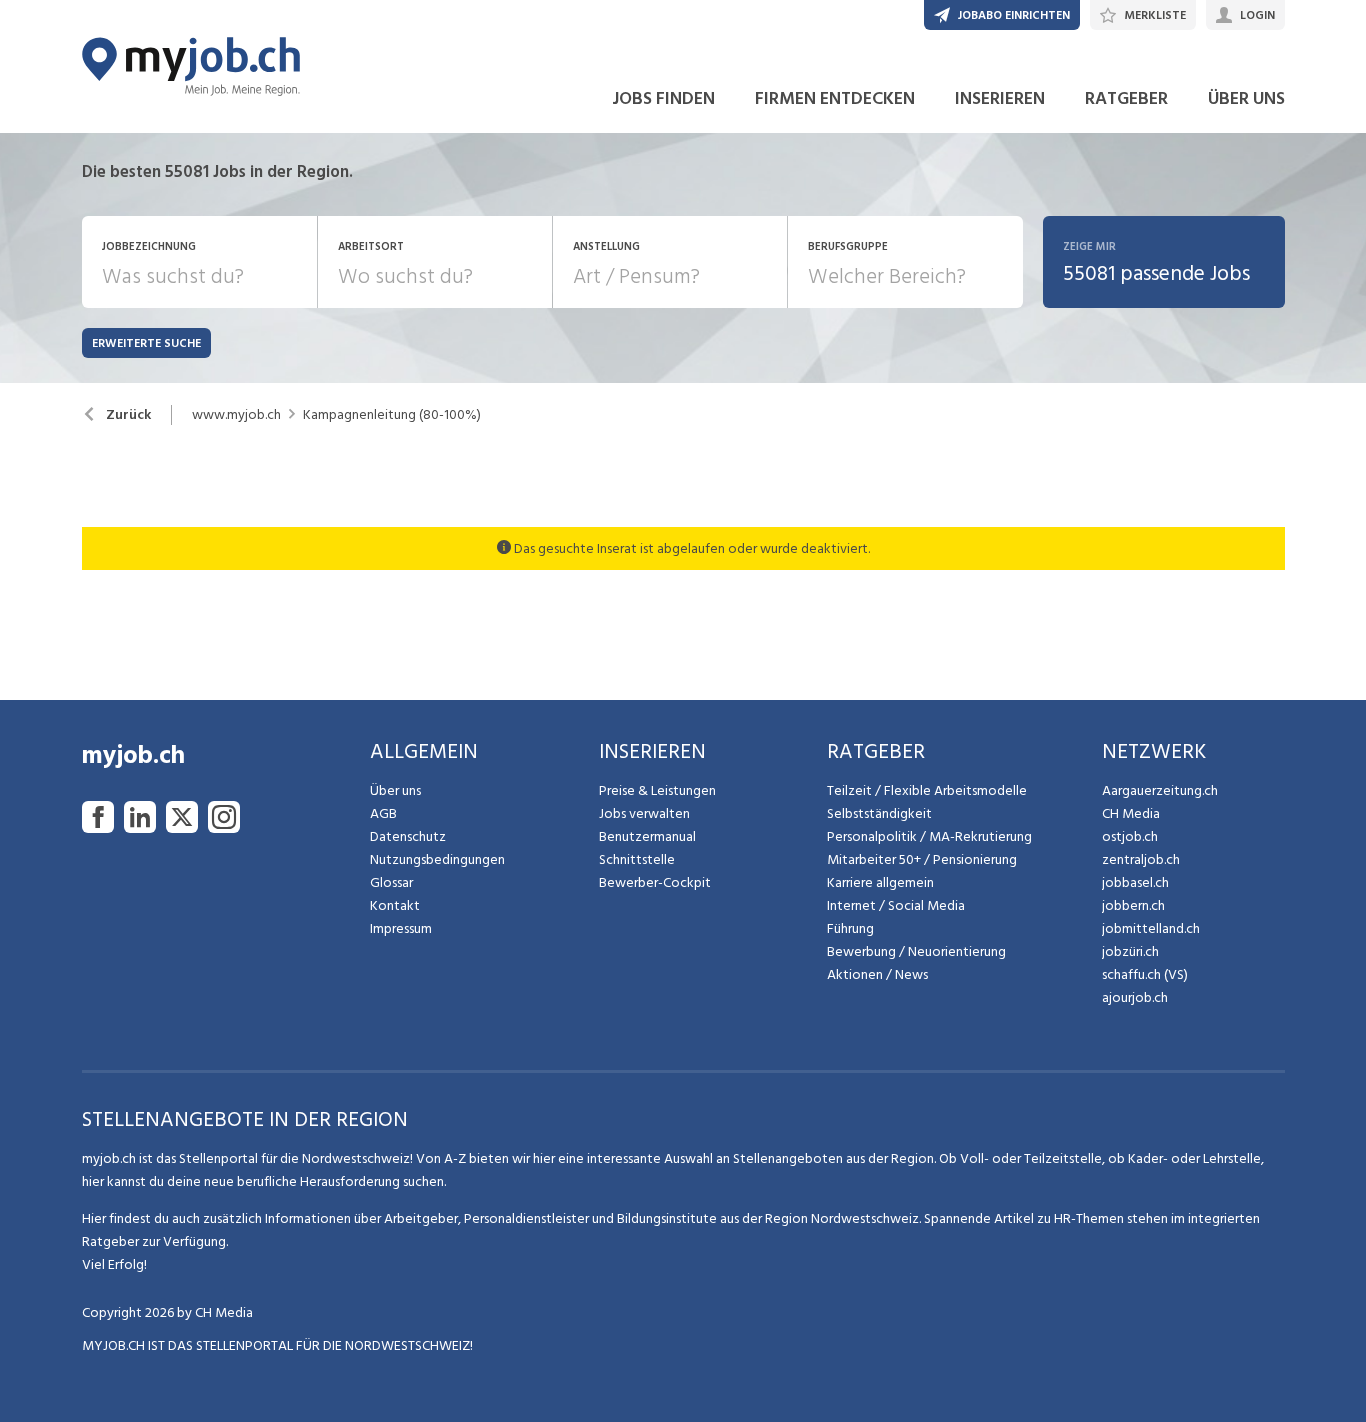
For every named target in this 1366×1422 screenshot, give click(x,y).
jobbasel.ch (1135, 882)
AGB (383, 813)
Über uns (395, 790)
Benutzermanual (647, 836)
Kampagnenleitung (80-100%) (392, 415)
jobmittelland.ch (1151, 928)
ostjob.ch (1130, 836)
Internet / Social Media (896, 905)
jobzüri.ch (1130, 951)
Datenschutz (408, 836)
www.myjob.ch (236, 415)
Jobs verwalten (644, 813)
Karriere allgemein (880, 882)
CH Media (1131, 813)
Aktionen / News (877, 974)
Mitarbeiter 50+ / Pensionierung (922, 859)
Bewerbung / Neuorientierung (916, 951)
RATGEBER (1126, 98)
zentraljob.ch (1141, 859)
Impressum (401, 928)
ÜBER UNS (1246, 98)
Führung (850, 928)
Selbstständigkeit (879, 813)
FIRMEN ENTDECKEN (835, 98)
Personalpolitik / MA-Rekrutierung (929, 836)
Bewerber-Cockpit (655, 882)
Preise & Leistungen (657, 790)
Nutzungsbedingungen (437, 859)
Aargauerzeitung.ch (1160, 790)
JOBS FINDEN (663, 98)
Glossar (391, 882)
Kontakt (395, 905)
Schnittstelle (637, 859)
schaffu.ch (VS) (1145, 974)
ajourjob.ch (1135, 997)
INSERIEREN (1000, 98)
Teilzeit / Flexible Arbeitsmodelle (927, 790)
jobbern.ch (1133, 905)
